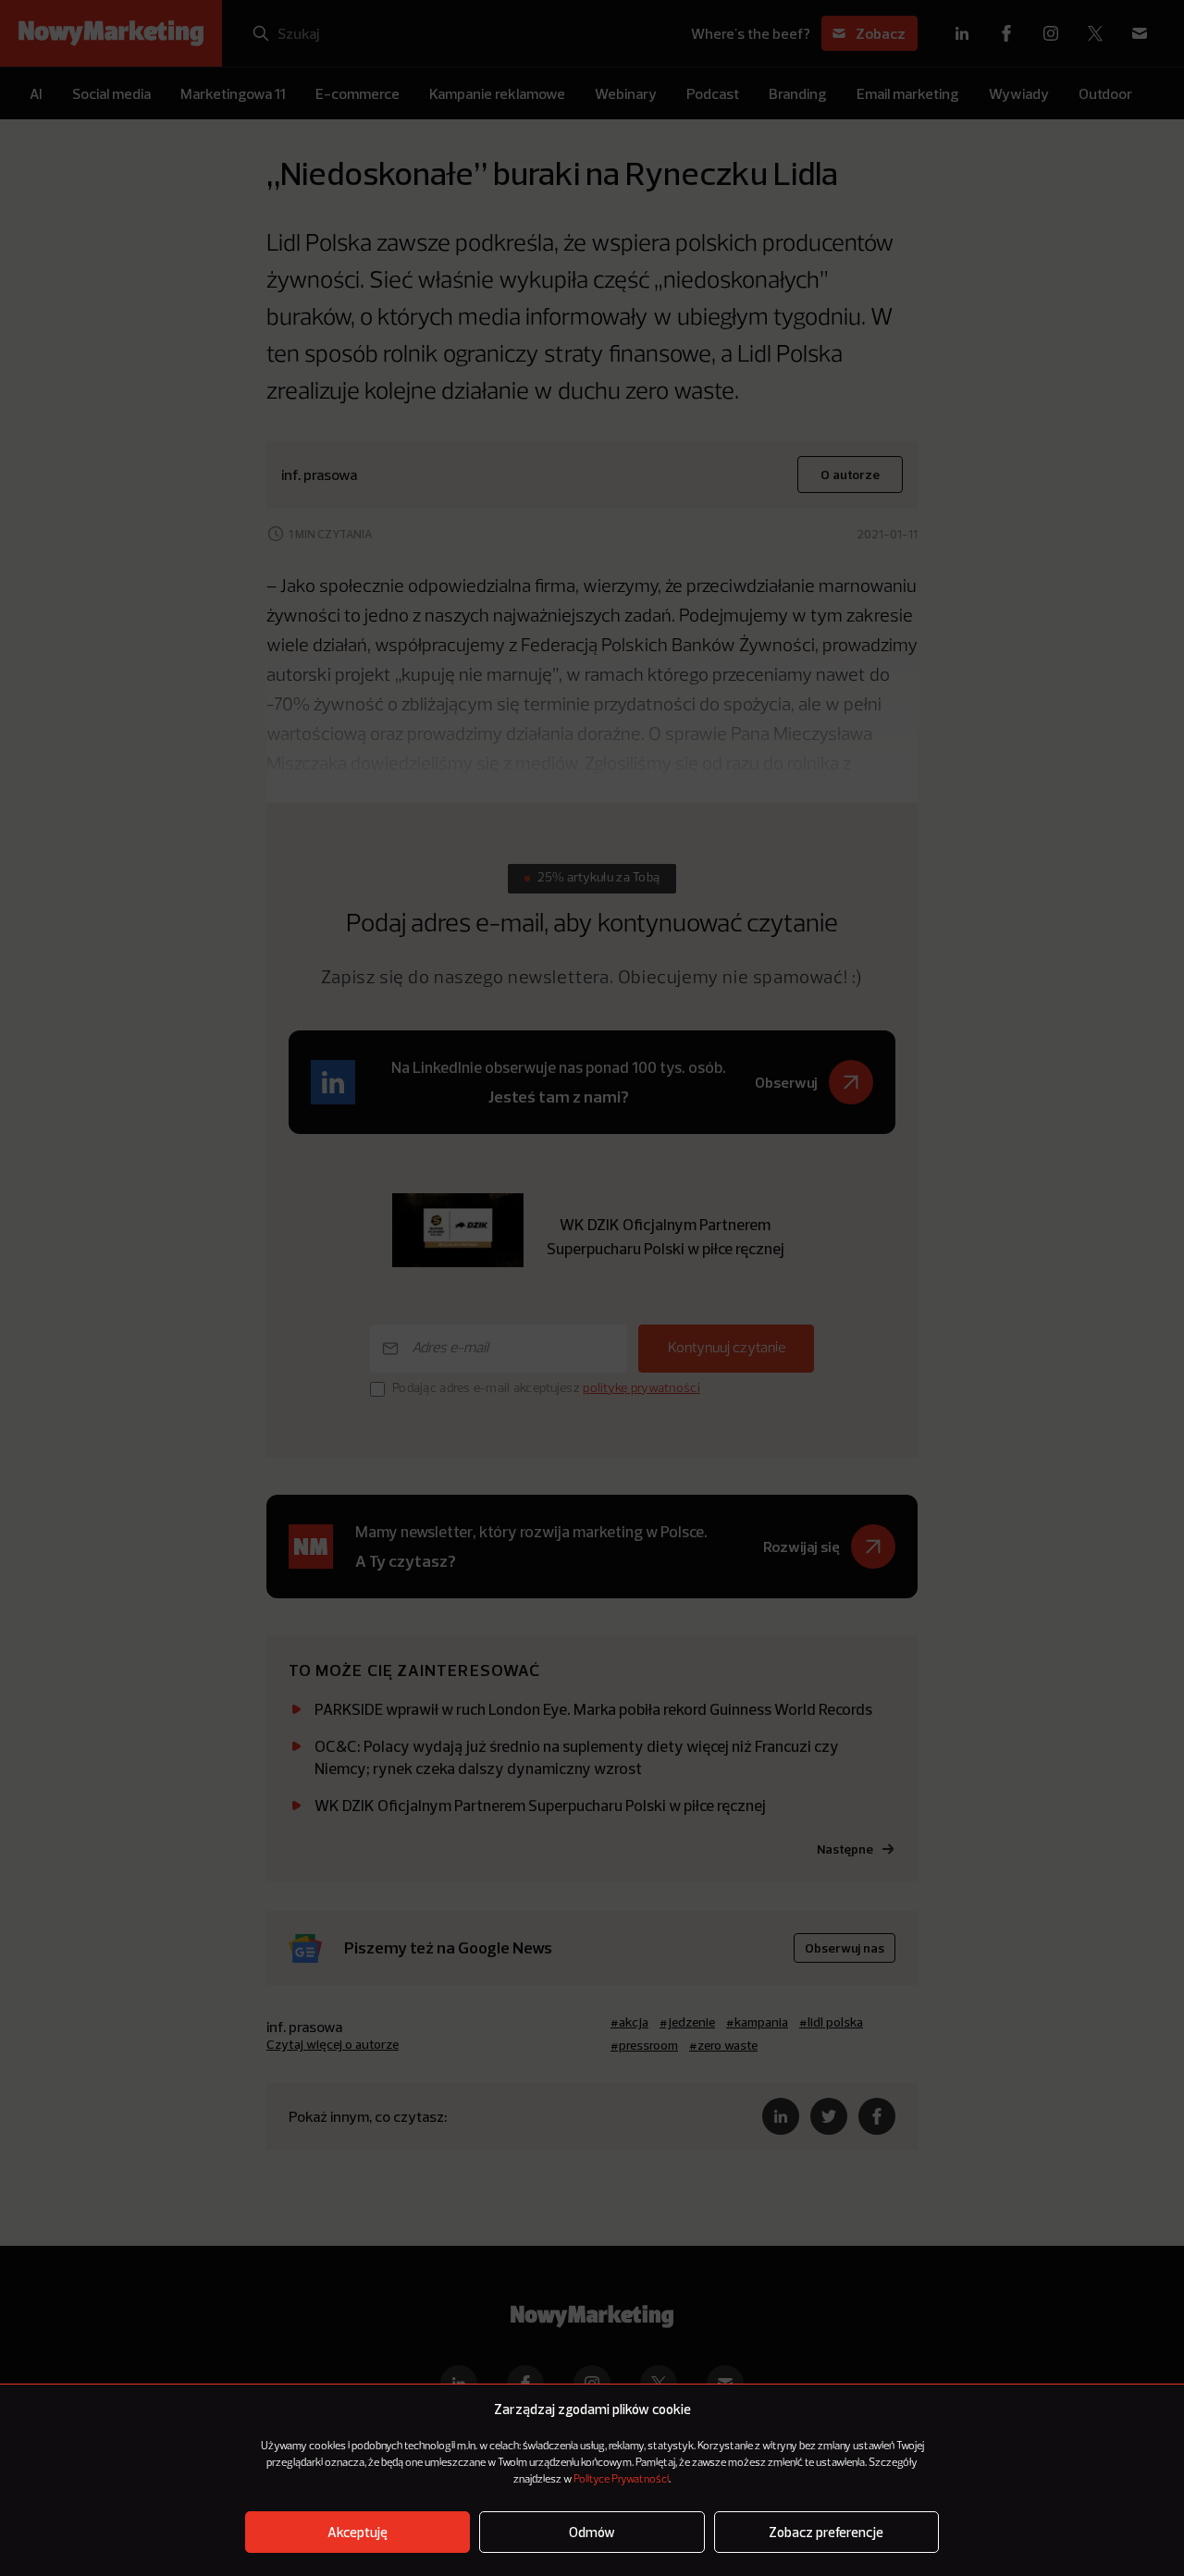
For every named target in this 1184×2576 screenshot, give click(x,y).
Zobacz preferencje (826, 2532)
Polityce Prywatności (621, 2480)
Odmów (592, 2532)
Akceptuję (358, 2532)
